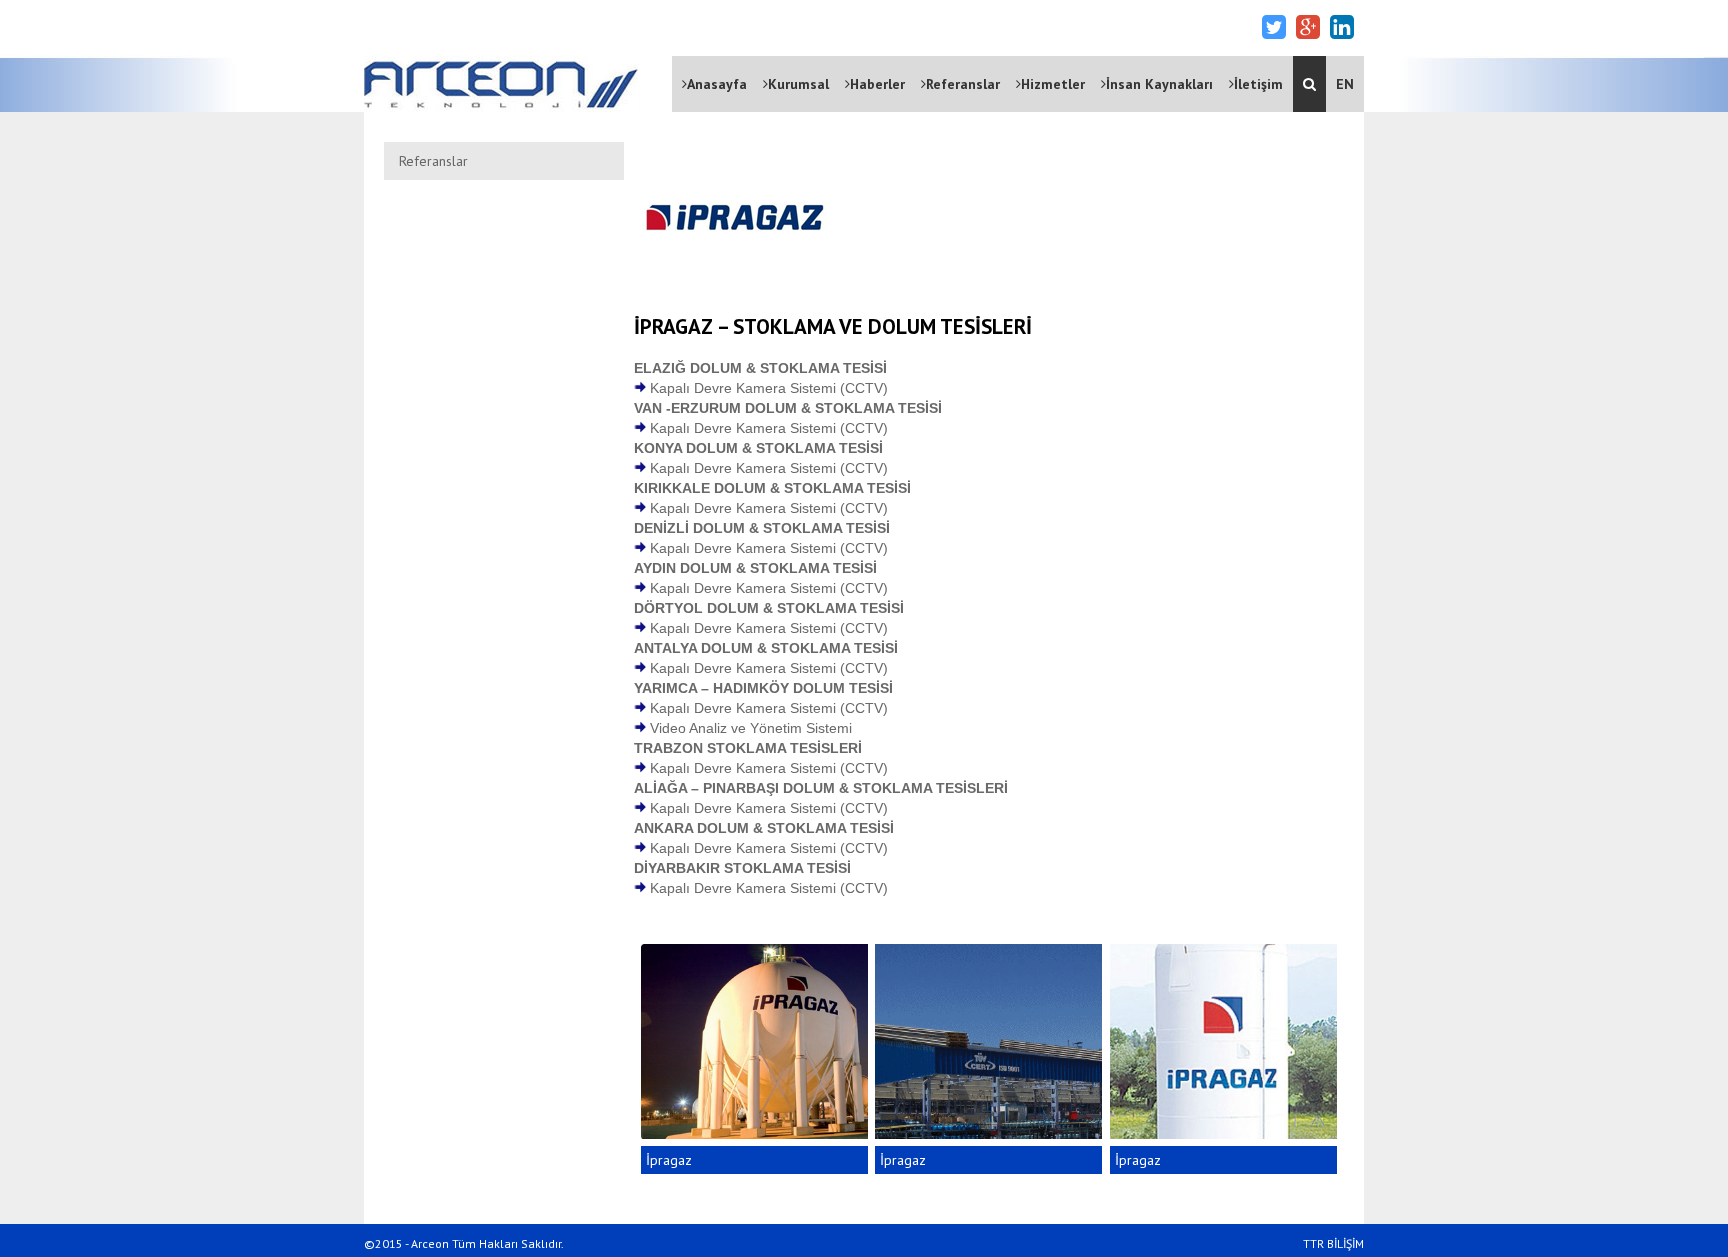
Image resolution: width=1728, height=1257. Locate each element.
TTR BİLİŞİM (1333, 1243)
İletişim (1258, 84)
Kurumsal (798, 84)
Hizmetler (1053, 84)
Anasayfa (717, 84)
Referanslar (963, 84)
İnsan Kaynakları (1159, 84)
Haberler (877, 84)
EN (1345, 84)
